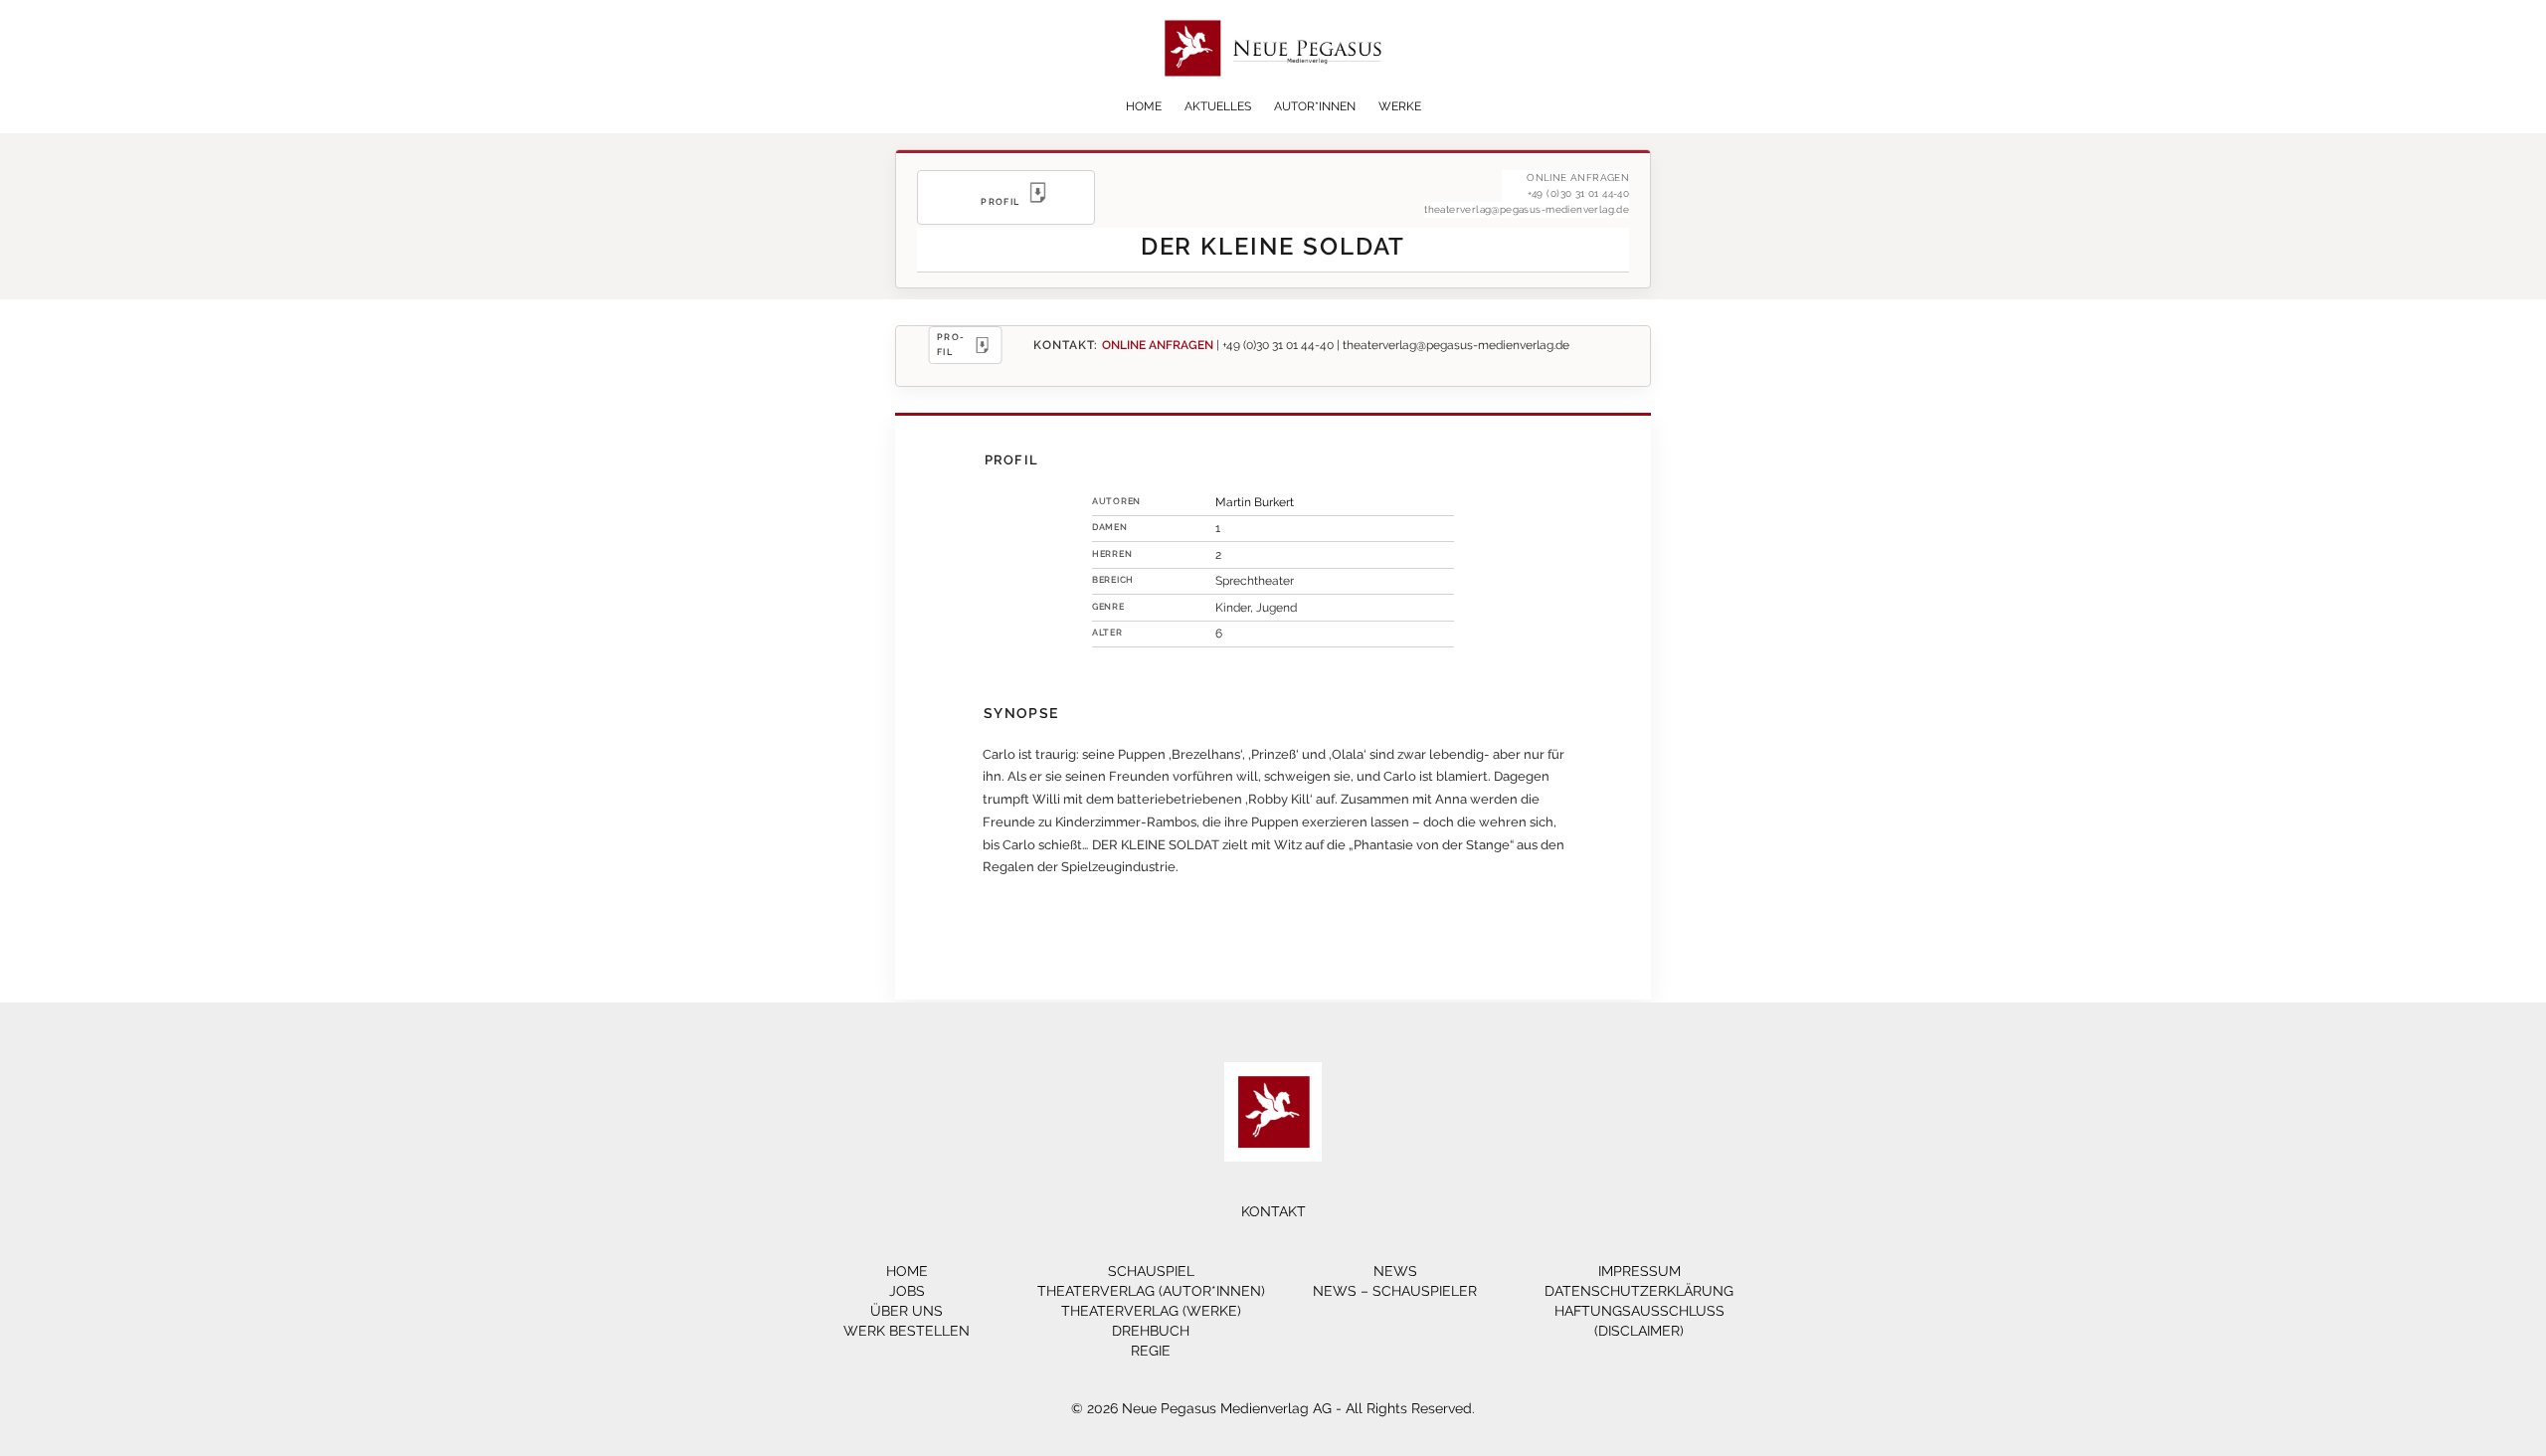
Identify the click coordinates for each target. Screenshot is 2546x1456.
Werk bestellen (907, 1331)
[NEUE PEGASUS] (1273, 92)
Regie (1151, 1351)
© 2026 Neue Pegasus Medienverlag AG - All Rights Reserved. (1273, 1408)
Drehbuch (1151, 1331)
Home (1144, 106)
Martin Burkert (1255, 502)
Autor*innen (1315, 106)
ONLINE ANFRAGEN (1158, 345)
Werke (1400, 106)
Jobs (907, 1291)
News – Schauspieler (1395, 1291)
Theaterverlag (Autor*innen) (1151, 1291)
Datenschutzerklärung (1639, 1291)
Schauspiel (1151, 1271)
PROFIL (950, 344)
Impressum (1639, 1271)
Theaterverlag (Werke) (1151, 1311)
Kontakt (1273, 1211)
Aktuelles (1218, 106)
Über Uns (907, 1311)
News (1395, 1271)
